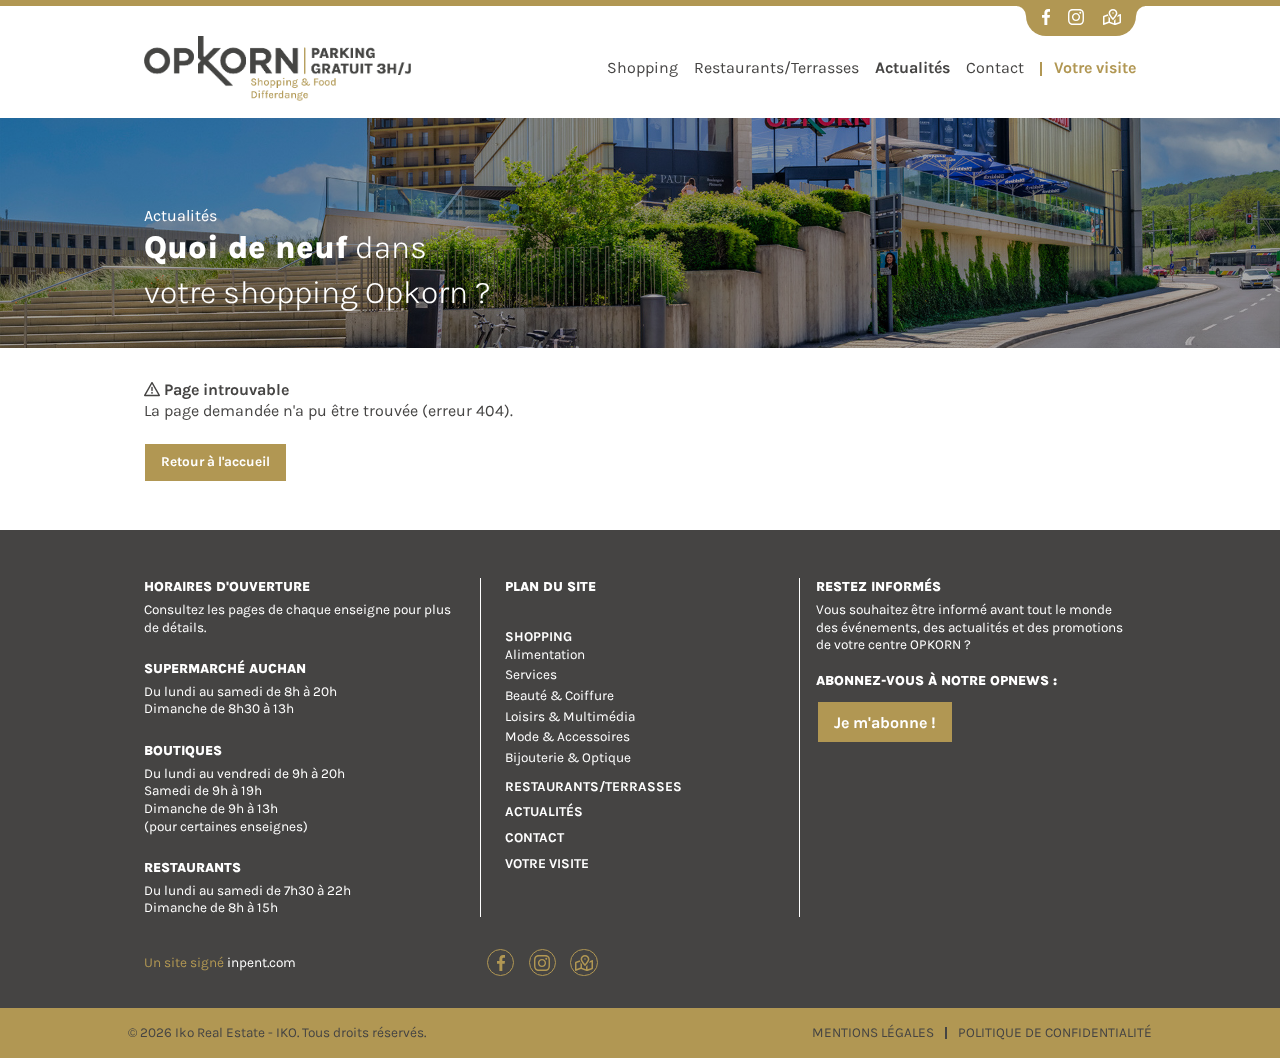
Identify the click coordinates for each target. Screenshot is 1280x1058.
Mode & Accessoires (567, 736)
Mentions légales (874, 1032)
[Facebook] (1046, 17)
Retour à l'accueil (215, 461)
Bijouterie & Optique (568, 757)
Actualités (912, 67)
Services (531, 674)
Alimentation (545, 654)
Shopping (642, 67)
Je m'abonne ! (885, 722)
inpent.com (261, 962)
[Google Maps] (1112, 17)
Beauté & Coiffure (559, 695)
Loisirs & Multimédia (570, 716)
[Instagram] (1076, 17)
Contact (995, 67)
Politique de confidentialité (1053, 1032)
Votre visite (1093, 67)
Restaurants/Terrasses (776, 67)
